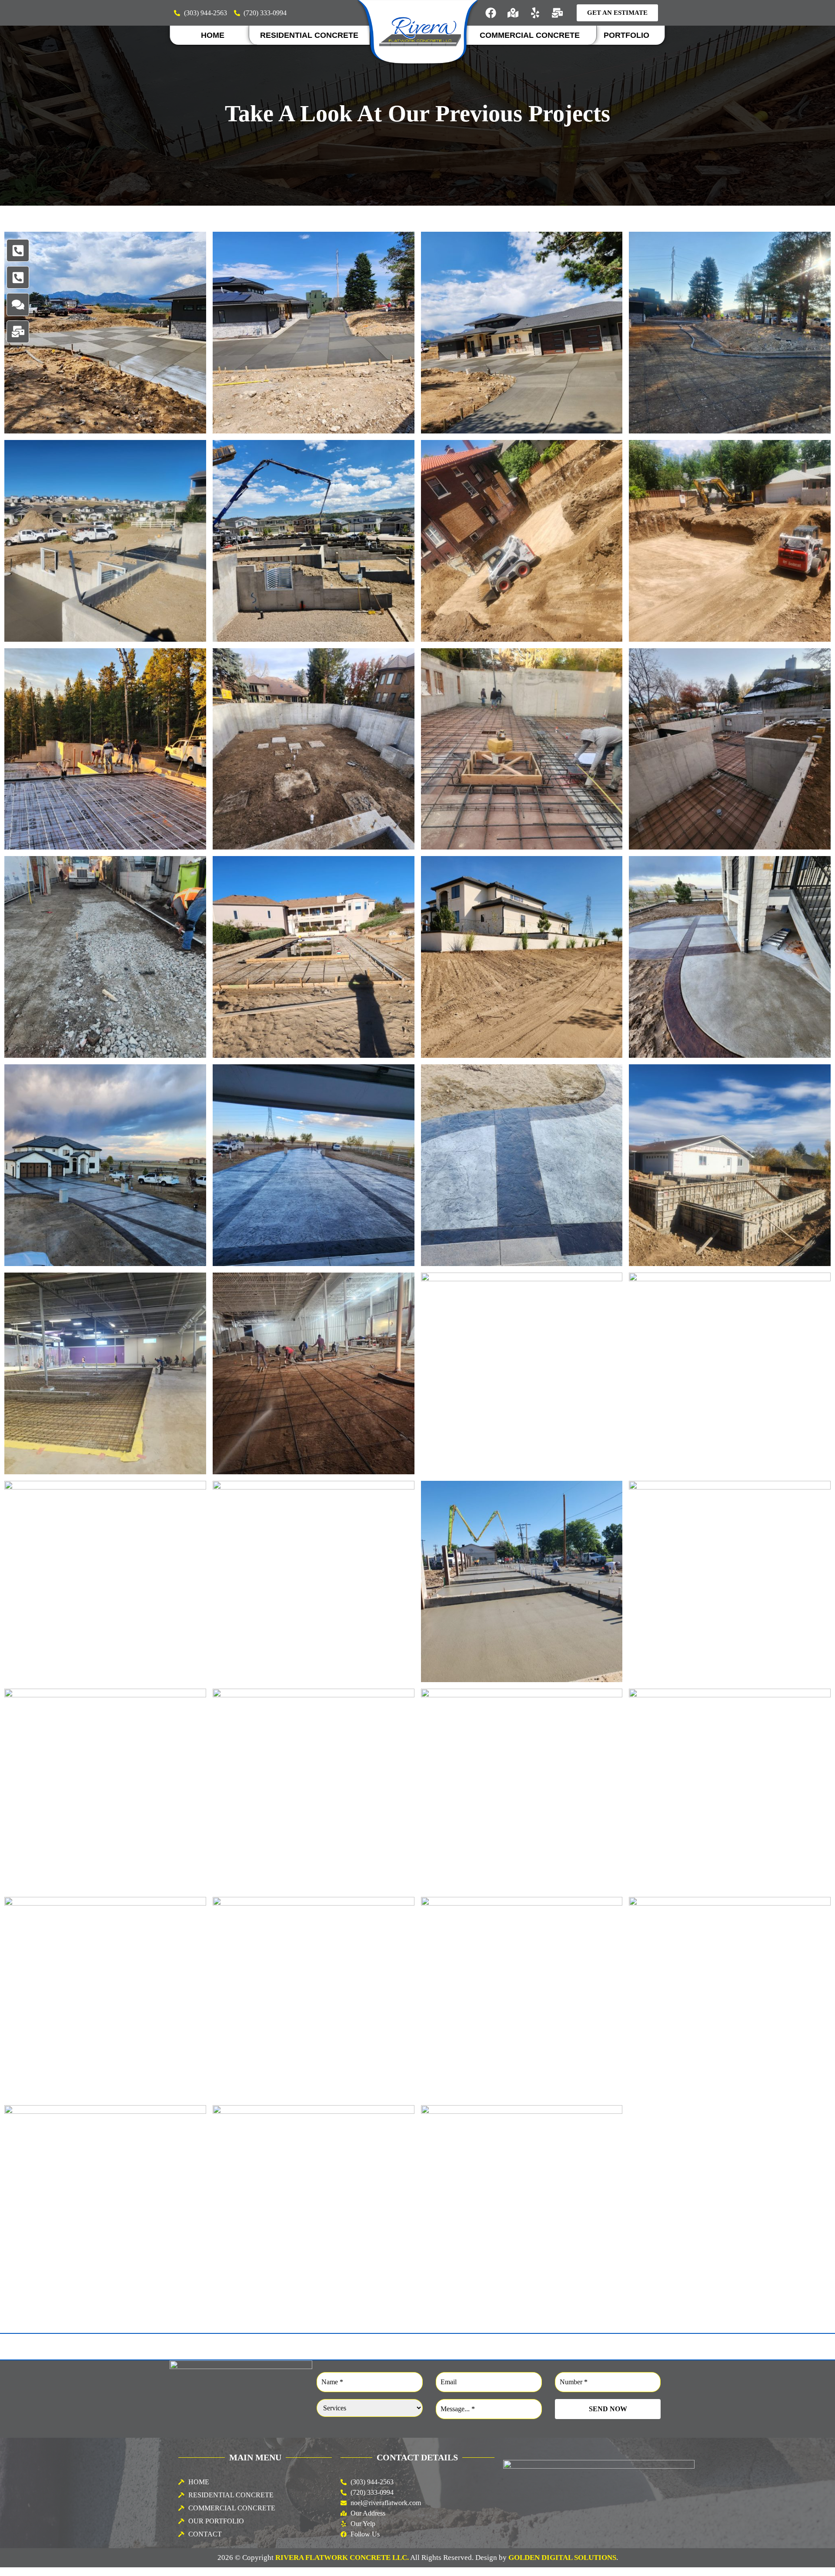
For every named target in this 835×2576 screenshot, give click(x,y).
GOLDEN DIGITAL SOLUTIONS (562, 2558)
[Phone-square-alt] (18, 250)
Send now (608, 2409)
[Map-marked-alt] (513, 13)
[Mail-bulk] (558, 13)
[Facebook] (491, 13)
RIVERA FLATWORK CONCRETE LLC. (342, 2558)
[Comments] (18, 304)
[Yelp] (535, 13)
